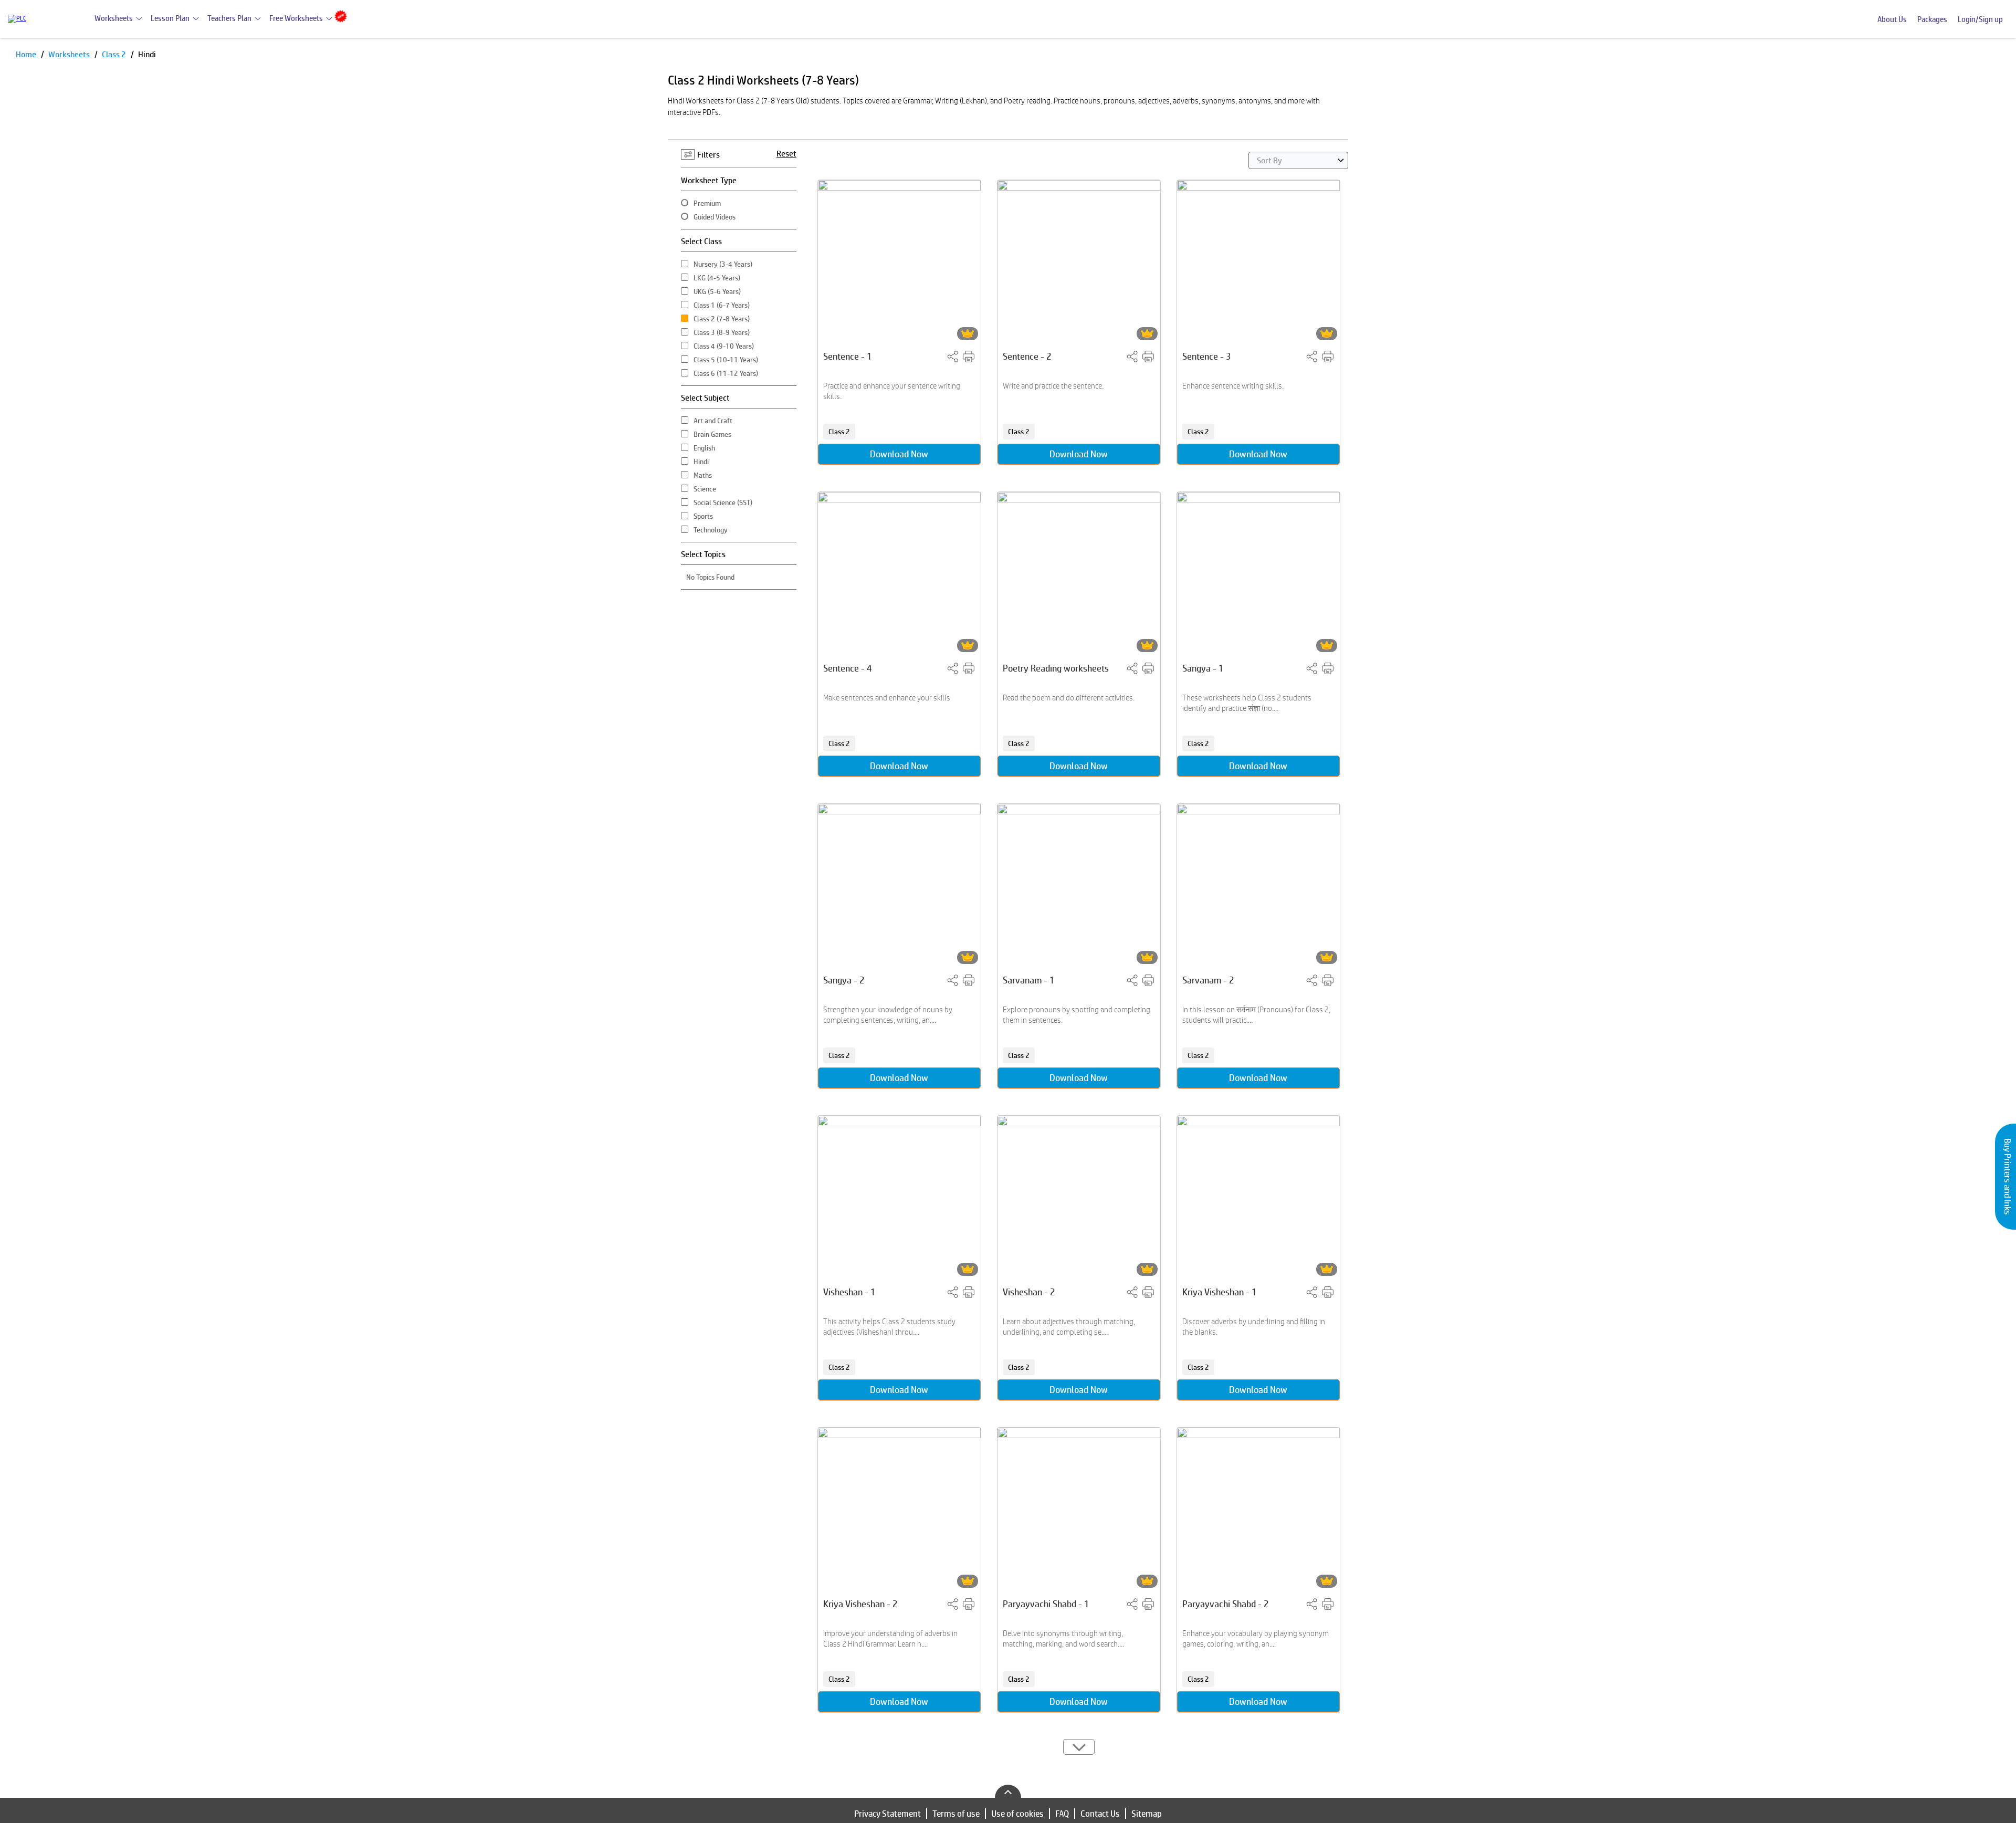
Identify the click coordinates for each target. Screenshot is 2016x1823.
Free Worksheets (296, 18)
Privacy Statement (888, 1814)
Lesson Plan (170, 18)
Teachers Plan (229, 18)
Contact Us (1100, 1814)
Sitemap (1147, 1814)
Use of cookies (1017, 1814)
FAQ (1062, 1814)
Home (27, 54)
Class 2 (115, 54)
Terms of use (956, 1814)
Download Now (899, 454)
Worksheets (114, 18)
